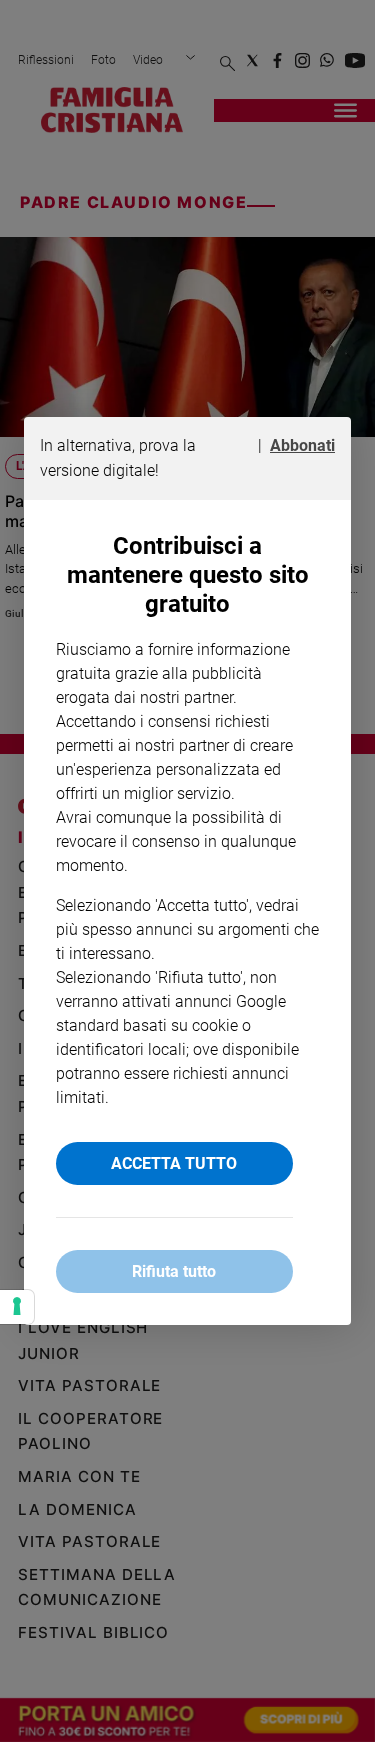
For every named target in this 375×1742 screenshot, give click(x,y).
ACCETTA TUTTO (174, 1163)
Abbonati (302, 445)
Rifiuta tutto (174, 1271)
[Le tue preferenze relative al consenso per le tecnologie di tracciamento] (17, 1307)
